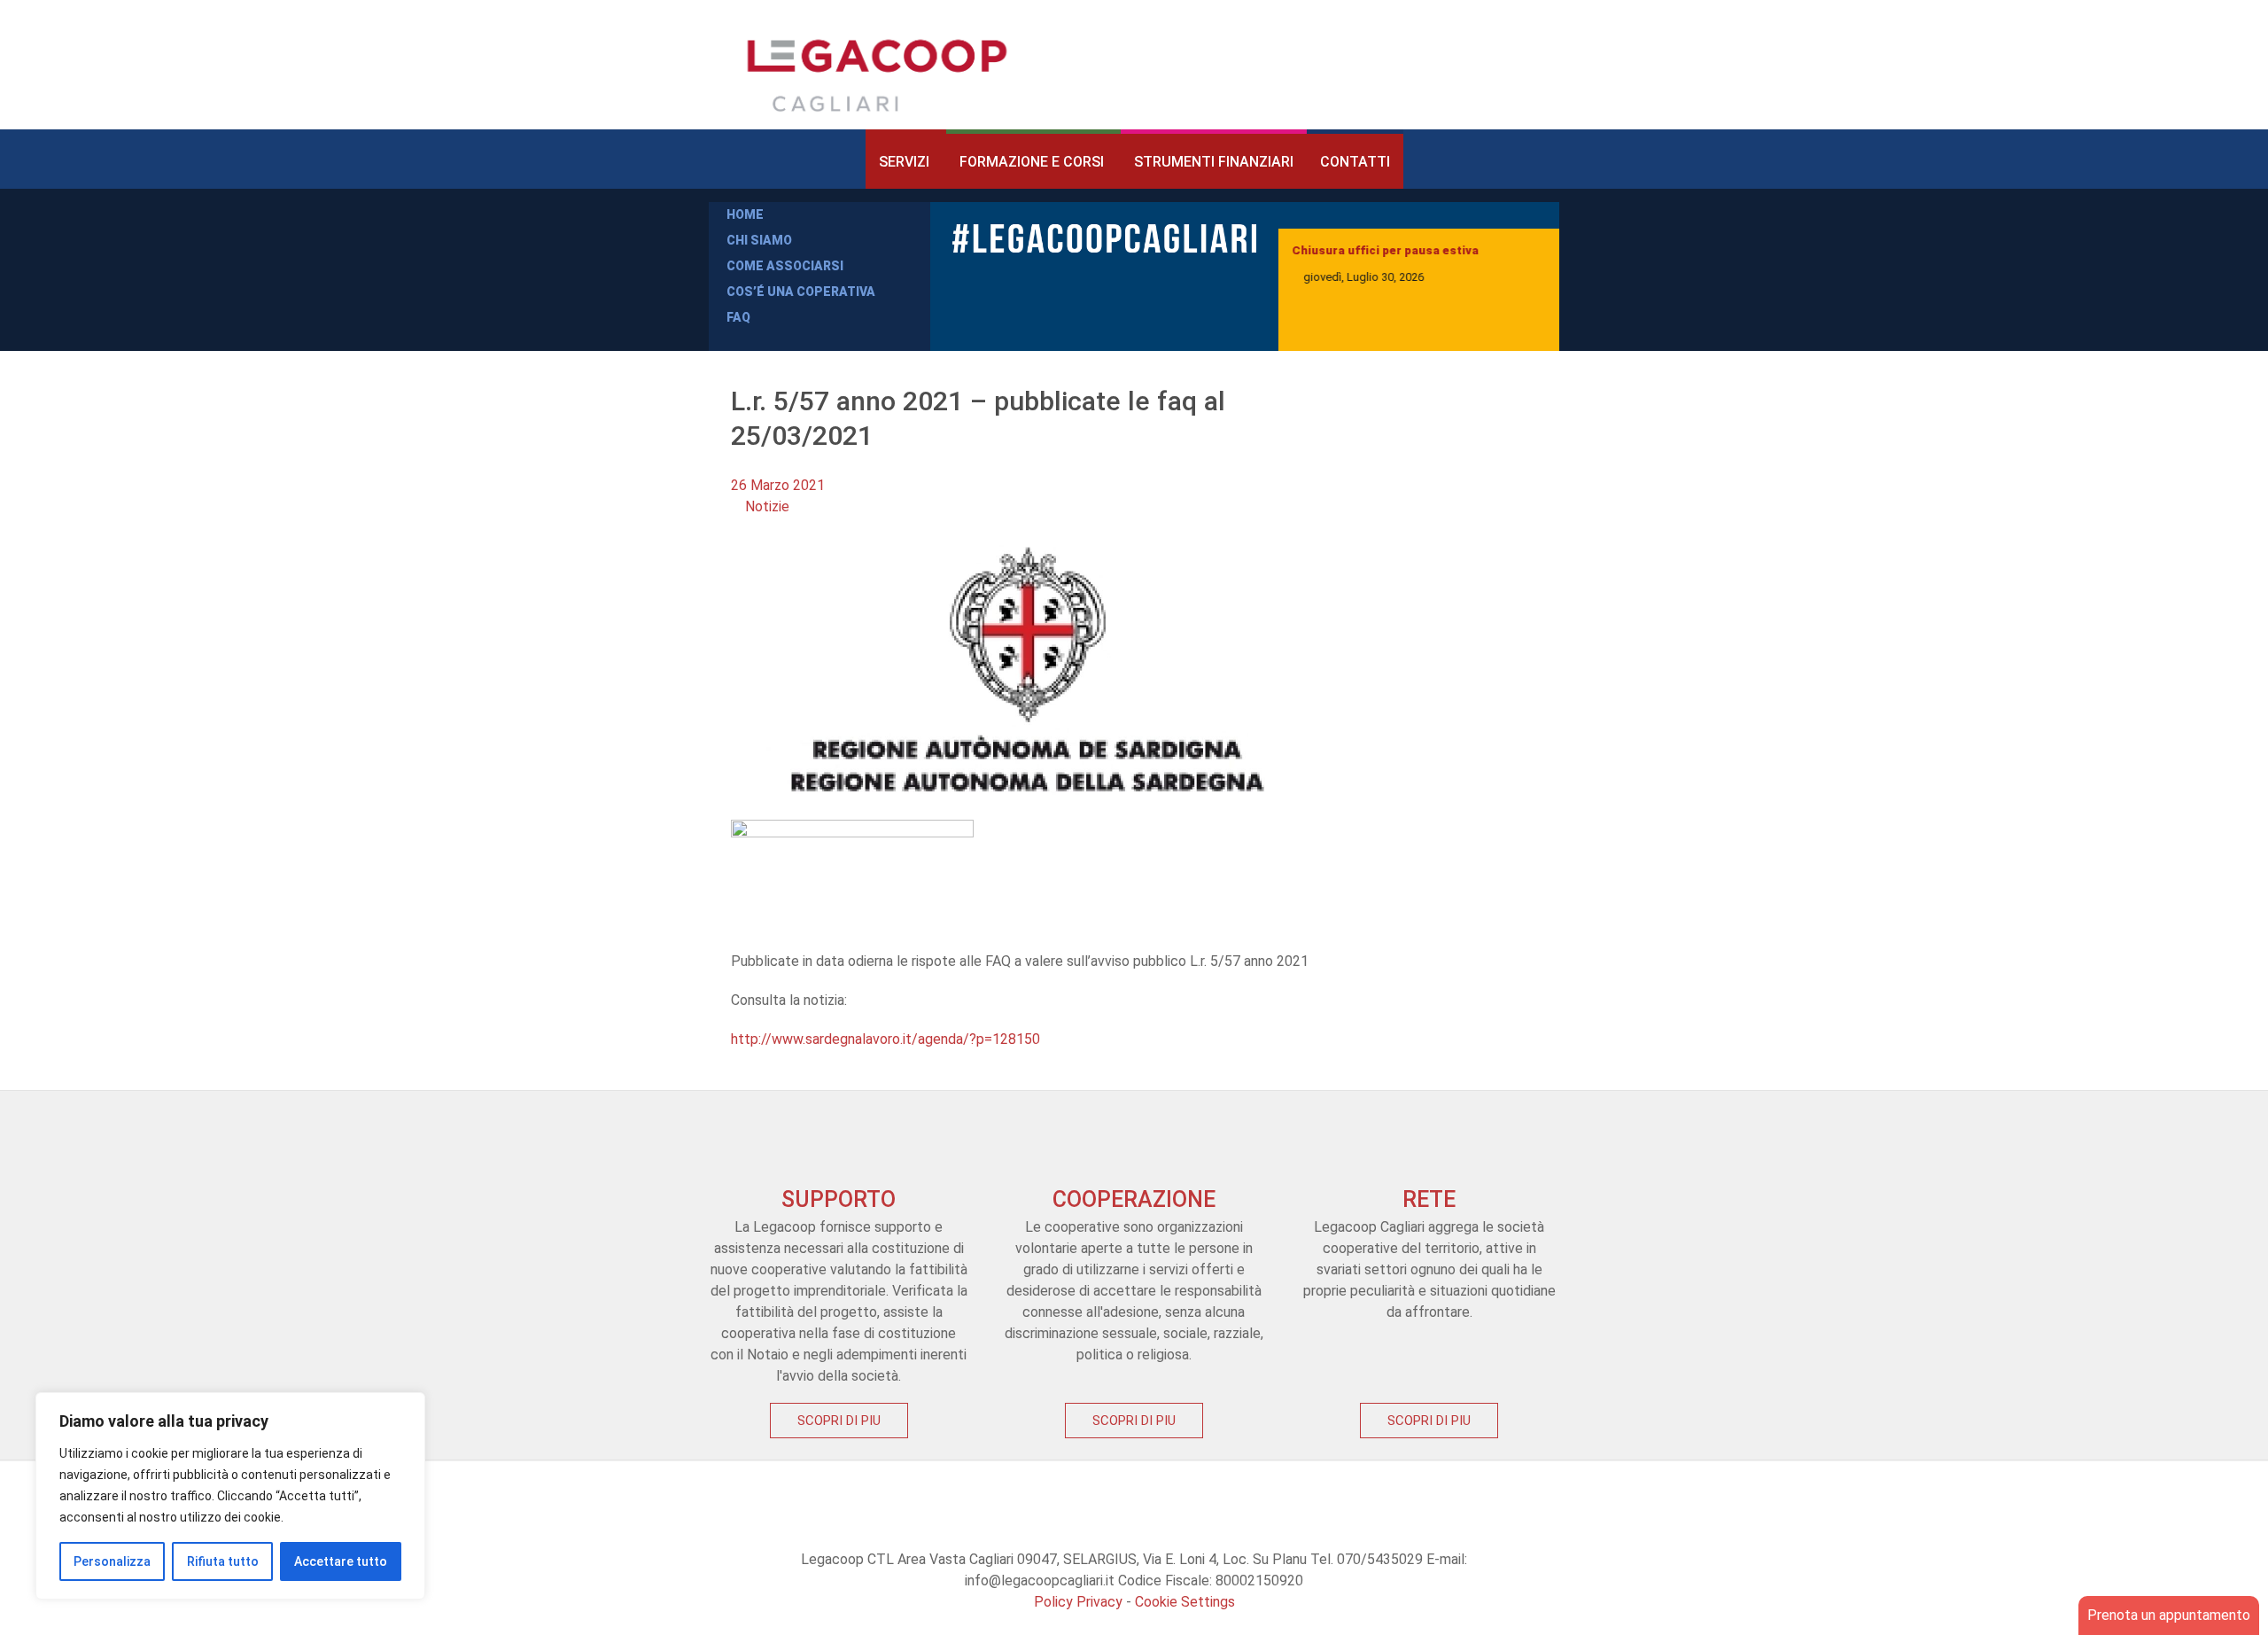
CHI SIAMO (759, 240)
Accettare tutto (341, 1561)
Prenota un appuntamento (2169, 1615)
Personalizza (112, 1561)
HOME (745, 214)
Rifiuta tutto (223, 1561)
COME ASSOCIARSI (785, 266)
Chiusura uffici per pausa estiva (1385, 250)
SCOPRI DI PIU (839, 1421)
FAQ (738, 317)
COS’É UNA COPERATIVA (801, 292)
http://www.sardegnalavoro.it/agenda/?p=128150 (885, 1039)
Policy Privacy (1078, 1602)
